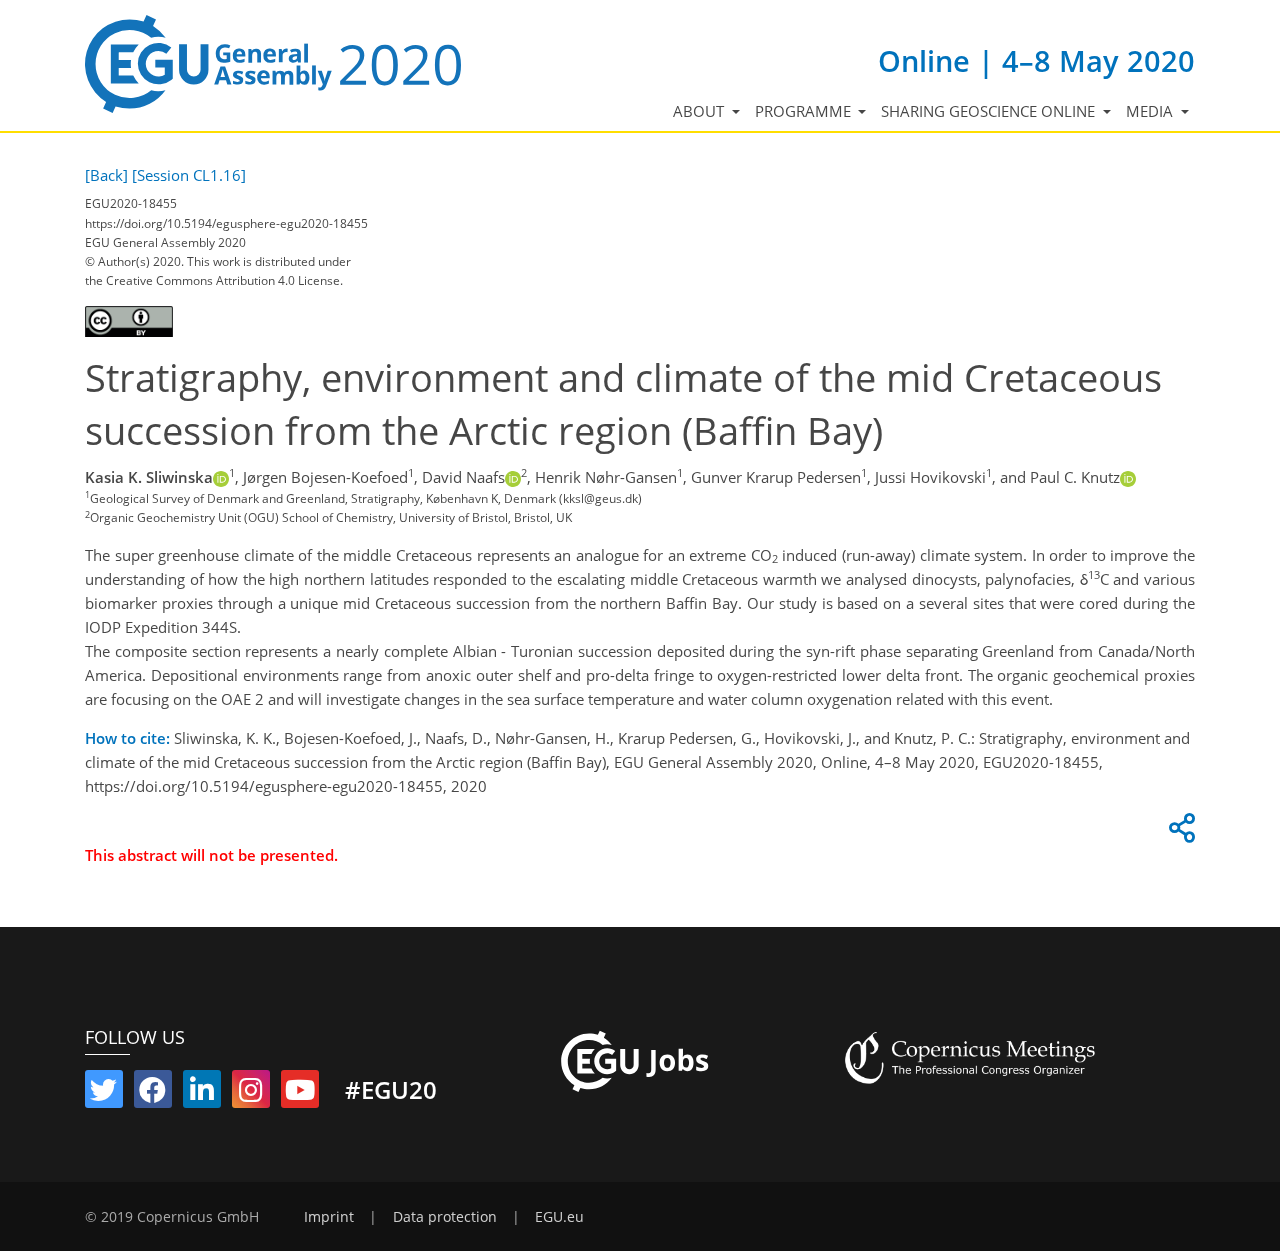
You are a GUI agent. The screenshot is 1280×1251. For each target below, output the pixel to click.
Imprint (329, 1217)
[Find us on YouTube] (300, 1094)
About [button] (700, 111)
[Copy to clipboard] (1179, 833)
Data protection (445, 1217)
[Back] (106, 175)
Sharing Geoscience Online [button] (990, 111)
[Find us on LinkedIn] (202, 1094)
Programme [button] (805, 111)
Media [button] (1151, 111)
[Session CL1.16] (189, 175)
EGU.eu (559, 1217)
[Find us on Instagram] (251, 1094)
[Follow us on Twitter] (104, 1094)
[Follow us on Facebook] (153, 1094)
